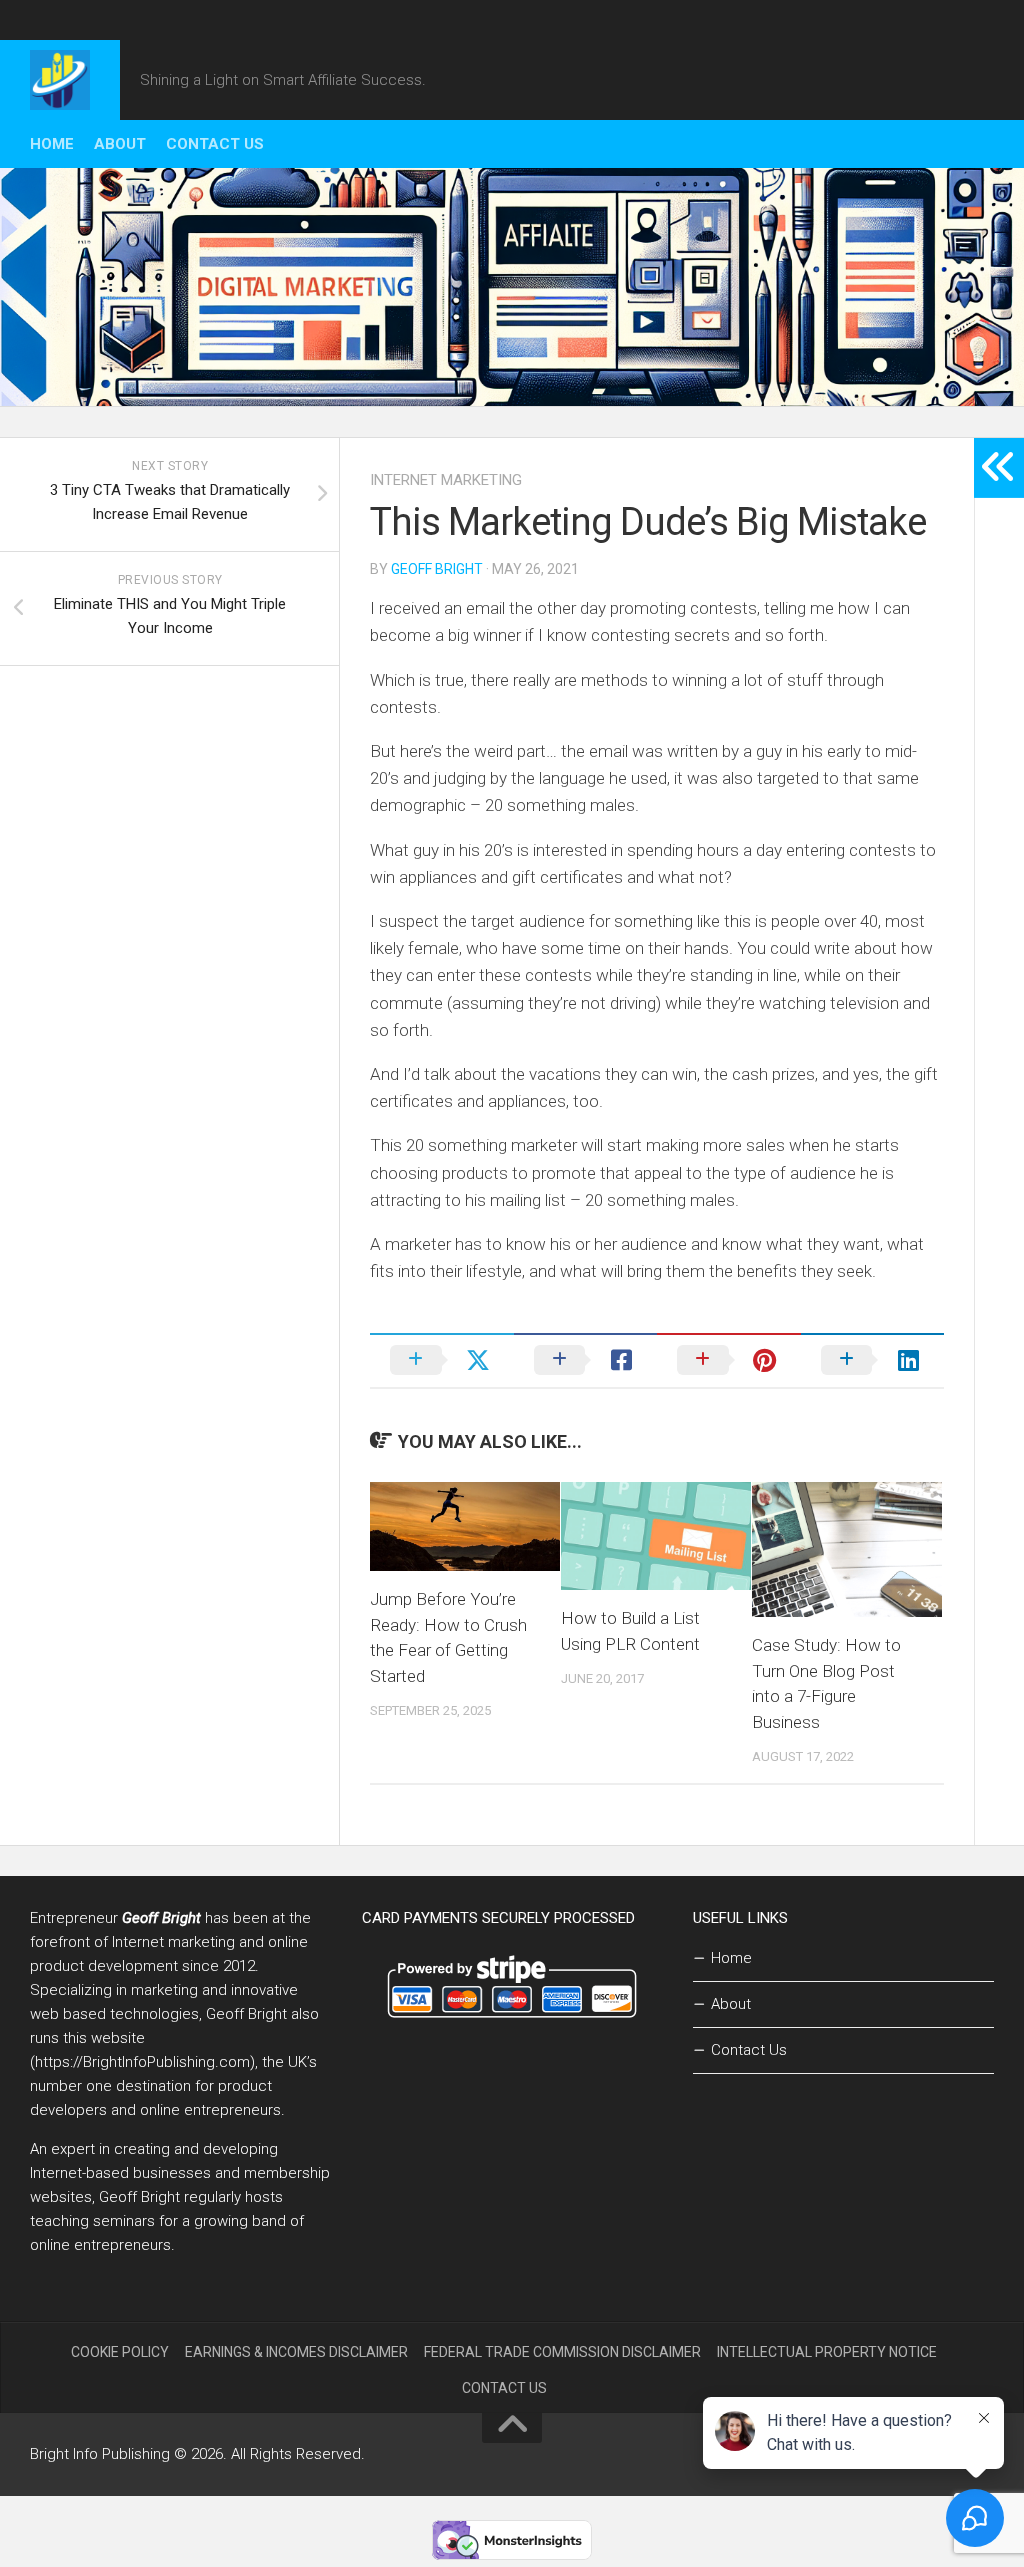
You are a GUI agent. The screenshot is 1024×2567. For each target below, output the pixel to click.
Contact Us (215, 144)
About (120, 144)
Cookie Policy (120, 2352)
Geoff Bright (437, 569)
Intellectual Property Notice (827, 2352)
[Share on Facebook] (586, 1360)
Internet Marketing (446, 480)
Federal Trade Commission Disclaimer (562, 2352)
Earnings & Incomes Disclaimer (296, 2352)
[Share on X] (442, 1360)
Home (52, 144)
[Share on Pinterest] (729, 1360)
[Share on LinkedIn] (873, 1360)
